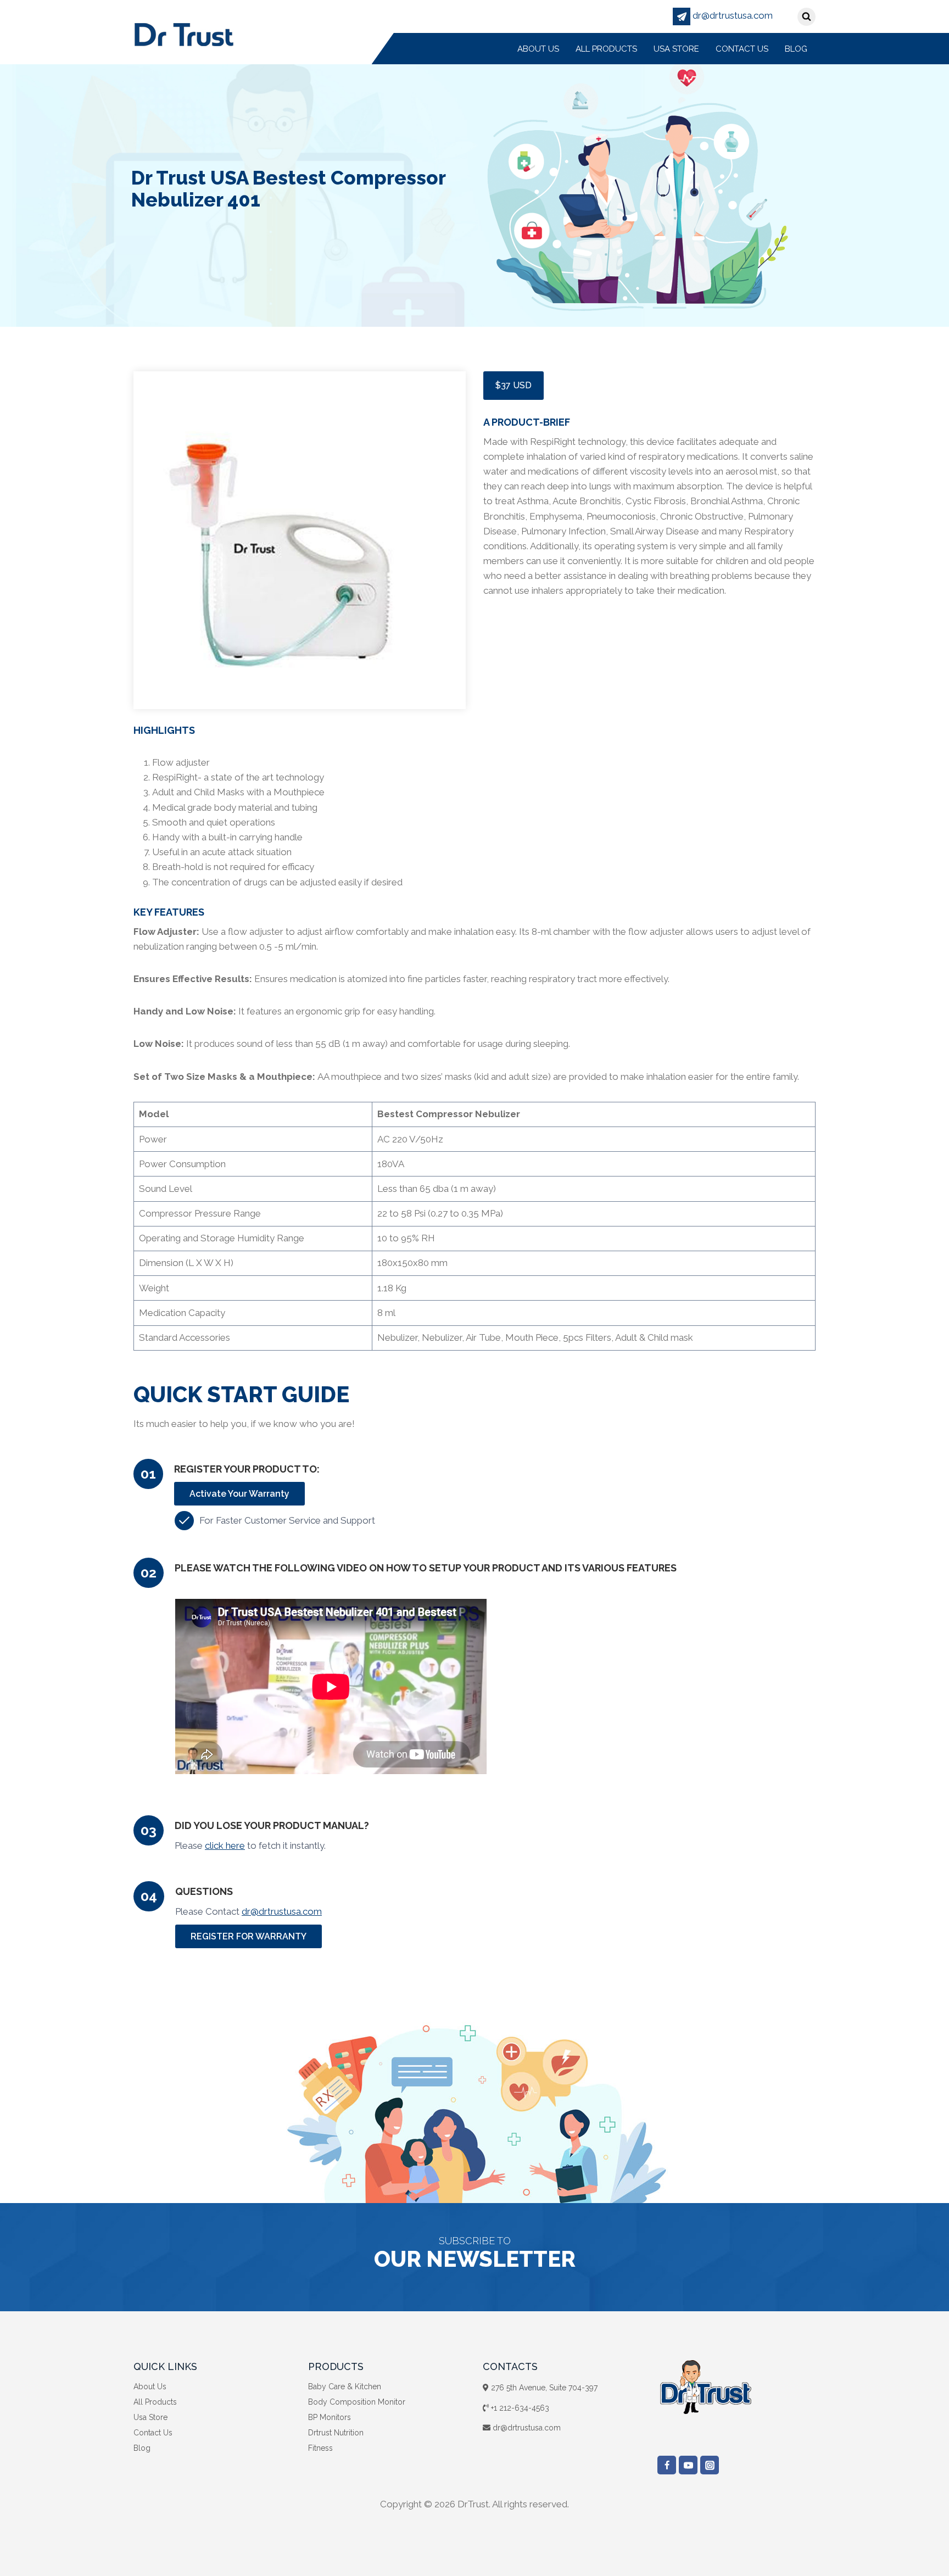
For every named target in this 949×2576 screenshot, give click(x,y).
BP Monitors (330, 2417)
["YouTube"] (688, 2465)
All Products (606, 49)
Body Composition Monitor (357, 2402)
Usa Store (676, 49)
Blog (796, 49)
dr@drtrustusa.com (732, 15)
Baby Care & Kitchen (345, 2387)
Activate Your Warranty (239, 1494)
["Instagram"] (710, 2465)
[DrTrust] (184, 34)
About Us (538, 49)
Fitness (320, 2448)
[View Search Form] (806, 17)
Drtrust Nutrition (336, 2433)
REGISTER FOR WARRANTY (249, 1936)
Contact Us (742, 49)
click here (225, 1845)
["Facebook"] (667, 2465)
